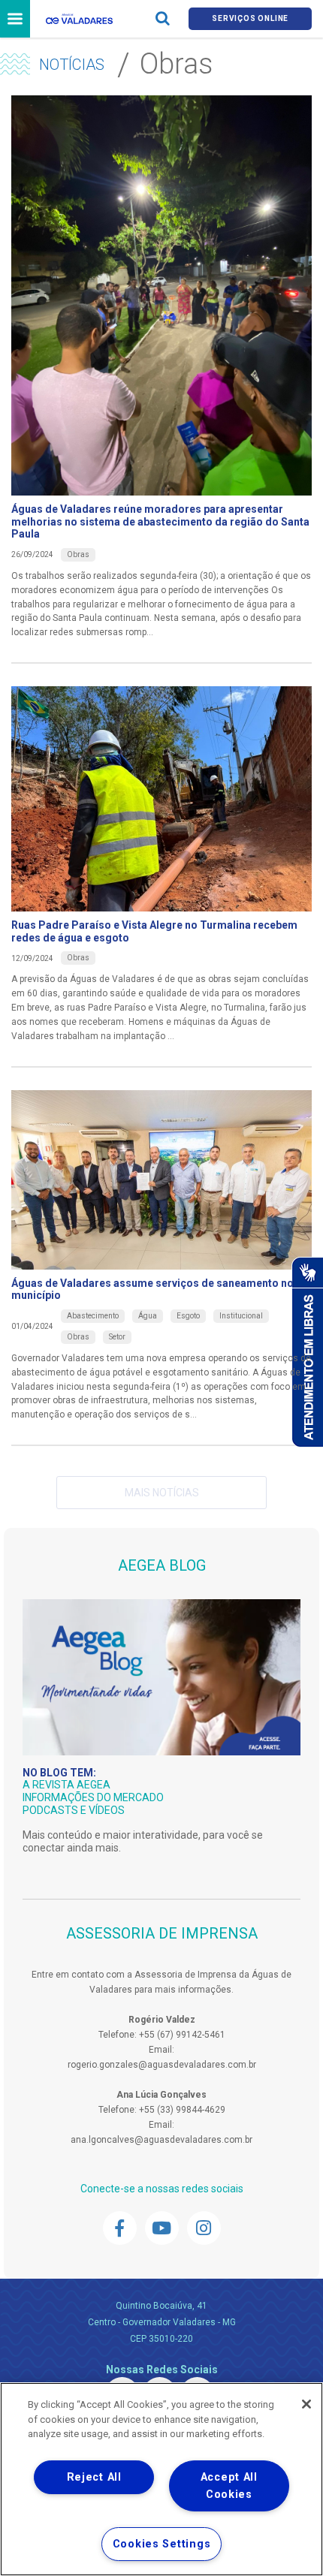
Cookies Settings (162, 2544)
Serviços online (250, 18)
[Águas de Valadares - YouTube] (162, 2228)
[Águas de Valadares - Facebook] (120, 2228)
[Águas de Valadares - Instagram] (204, 2228)
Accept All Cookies (229, 2486)
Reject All (94, 2477)
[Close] (306, 2404)
